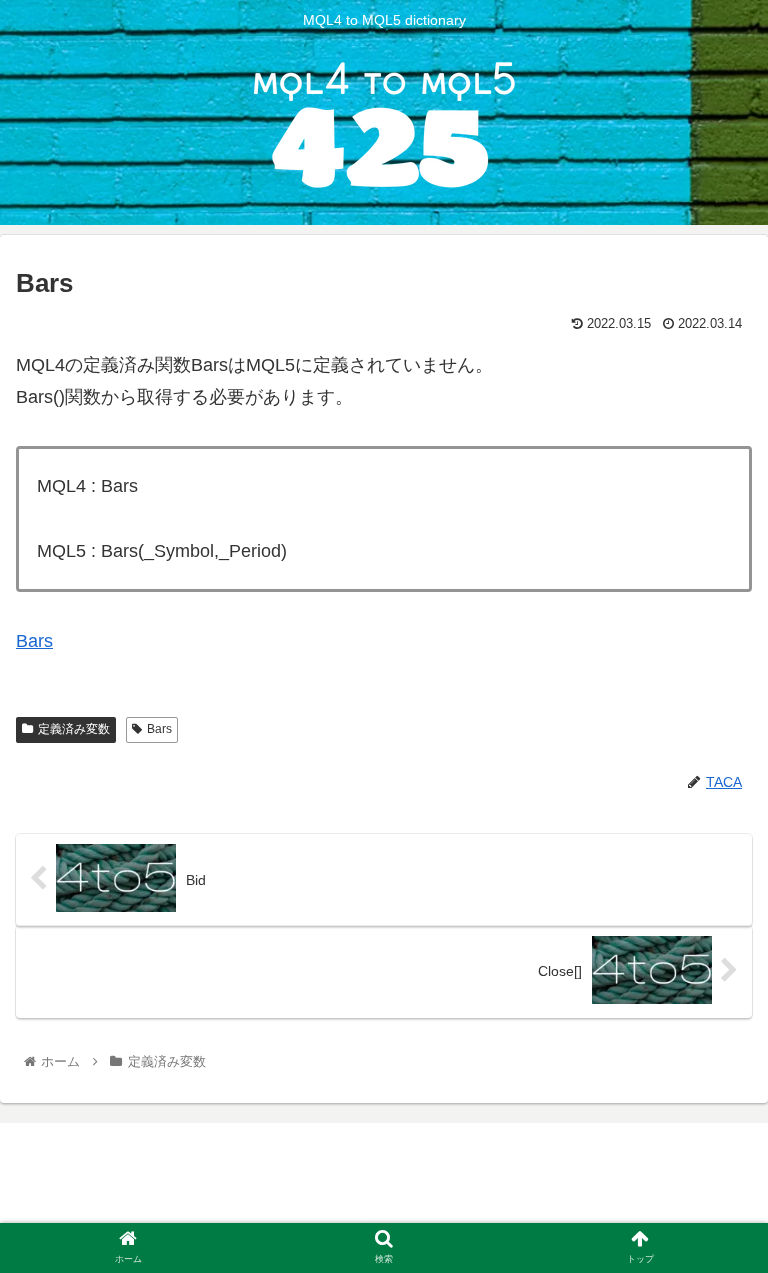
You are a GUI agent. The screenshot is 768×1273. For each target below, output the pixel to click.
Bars (34, 641)
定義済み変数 (74, 729)
